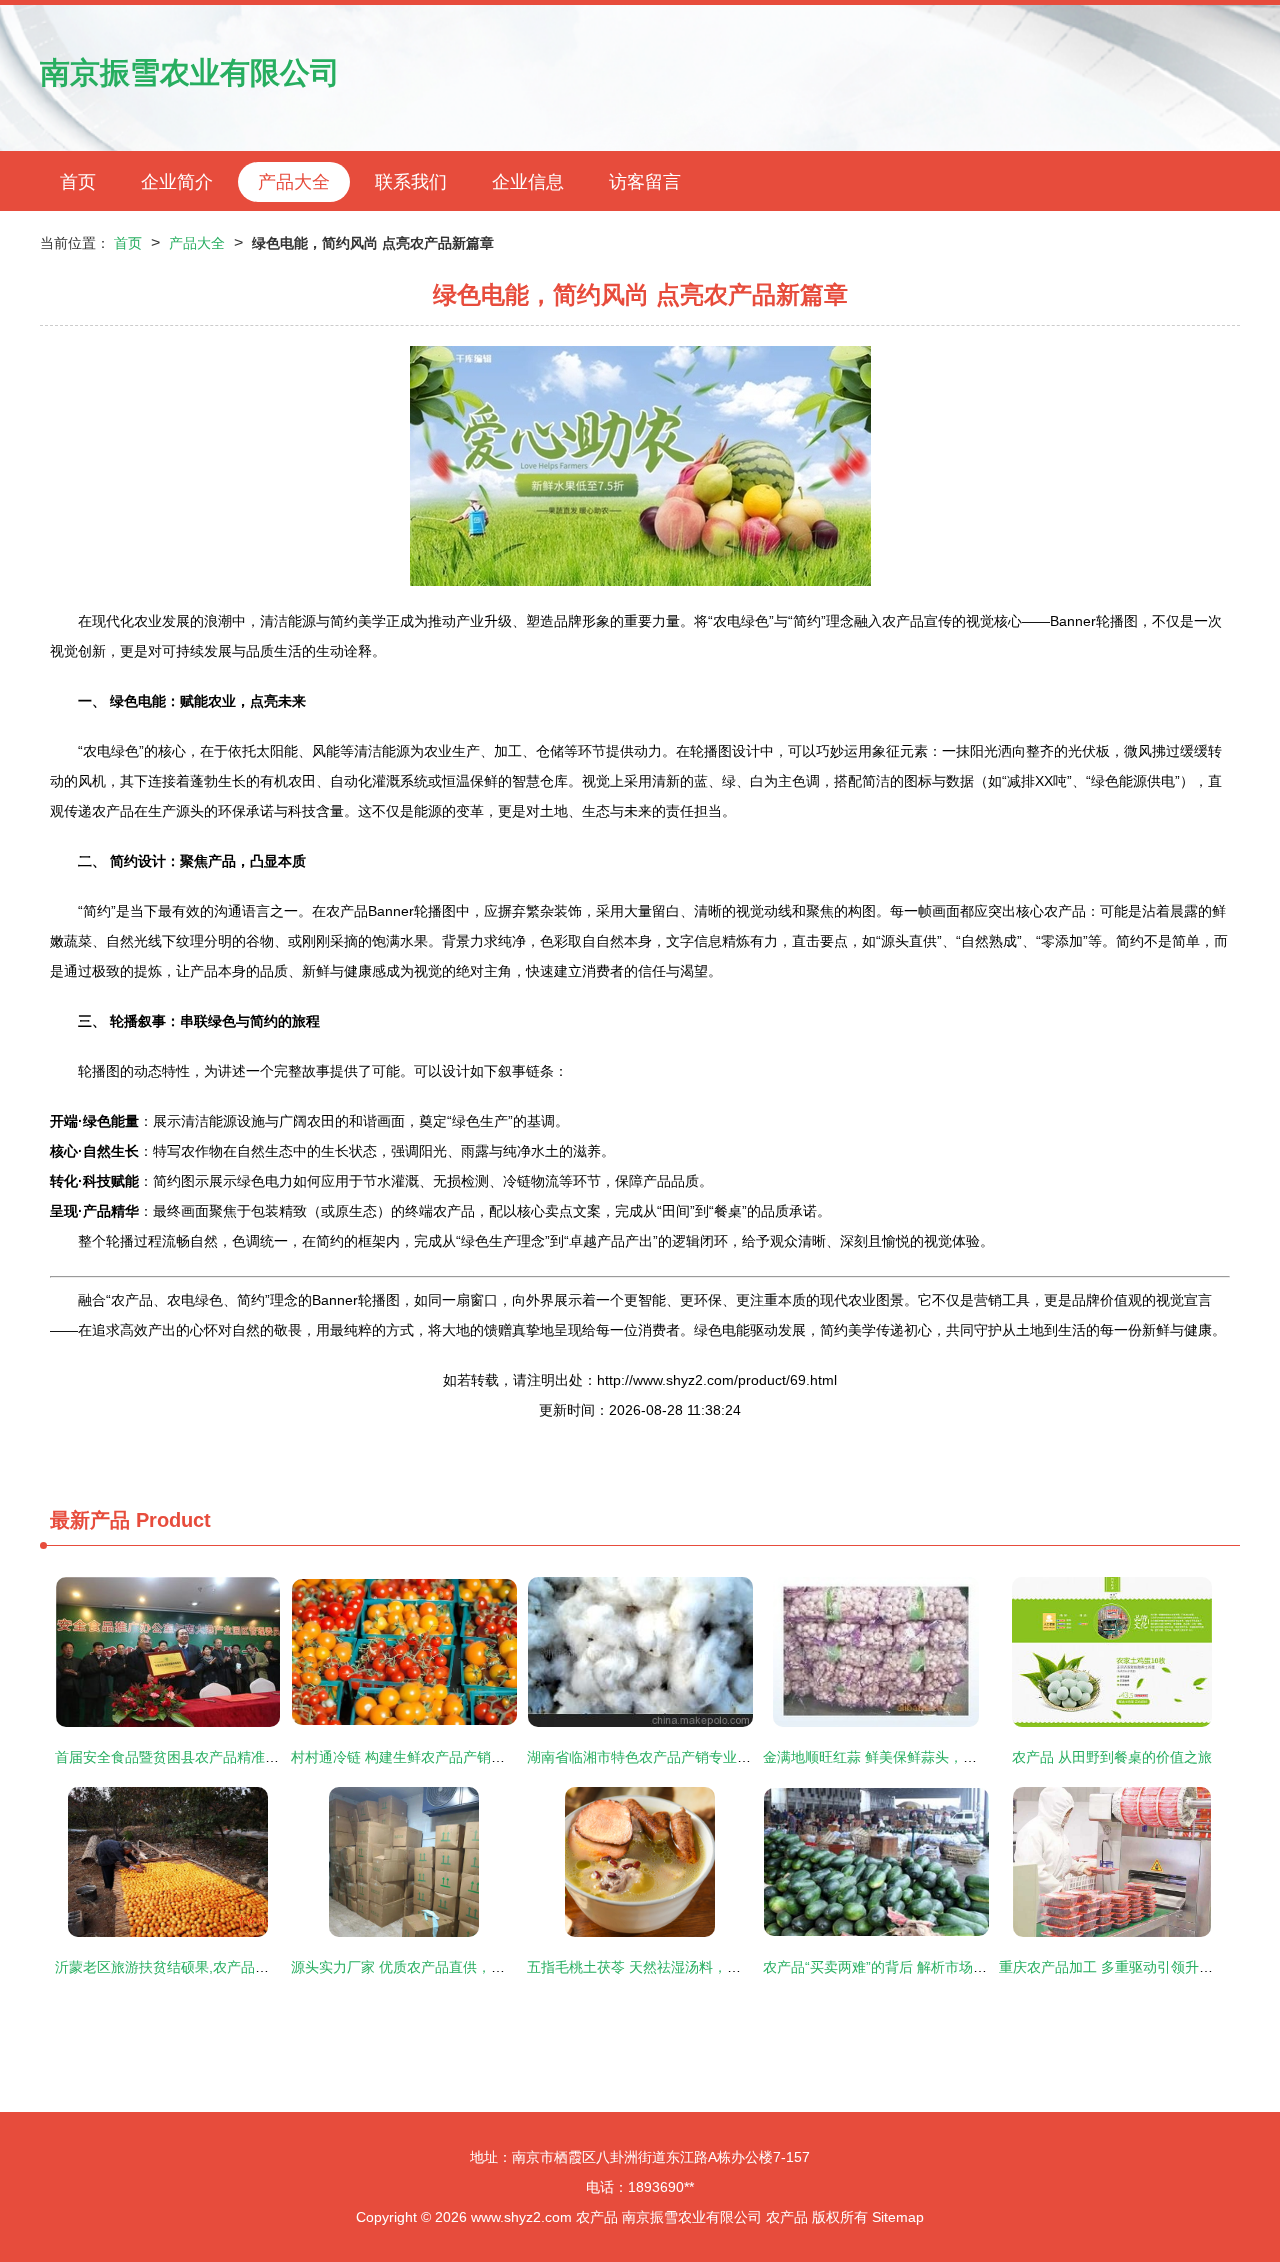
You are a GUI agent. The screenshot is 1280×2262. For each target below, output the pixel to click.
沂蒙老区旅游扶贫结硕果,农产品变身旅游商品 (197, 1967)
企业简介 (177, 182)
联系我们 (411, 182)
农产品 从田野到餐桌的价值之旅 (1112, 1757)
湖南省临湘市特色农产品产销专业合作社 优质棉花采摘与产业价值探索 (746, 1757)
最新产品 (90, 1520)
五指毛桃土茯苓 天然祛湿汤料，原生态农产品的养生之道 (704, 1967)
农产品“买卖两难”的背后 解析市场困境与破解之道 (917, 1967)
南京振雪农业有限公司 (190, 72)
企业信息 (528, 182)
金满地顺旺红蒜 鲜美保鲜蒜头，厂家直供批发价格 (919, 1757)
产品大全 (294, 182)
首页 (78, 182)
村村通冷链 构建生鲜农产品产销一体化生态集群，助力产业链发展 (496, 1757)
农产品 (597, 2217)
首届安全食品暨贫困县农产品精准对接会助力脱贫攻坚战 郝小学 (253, 1757)
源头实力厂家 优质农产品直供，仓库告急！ (426, 1967)
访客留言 (645, 182)
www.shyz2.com (521, 2217)
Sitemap (898, 2217)
